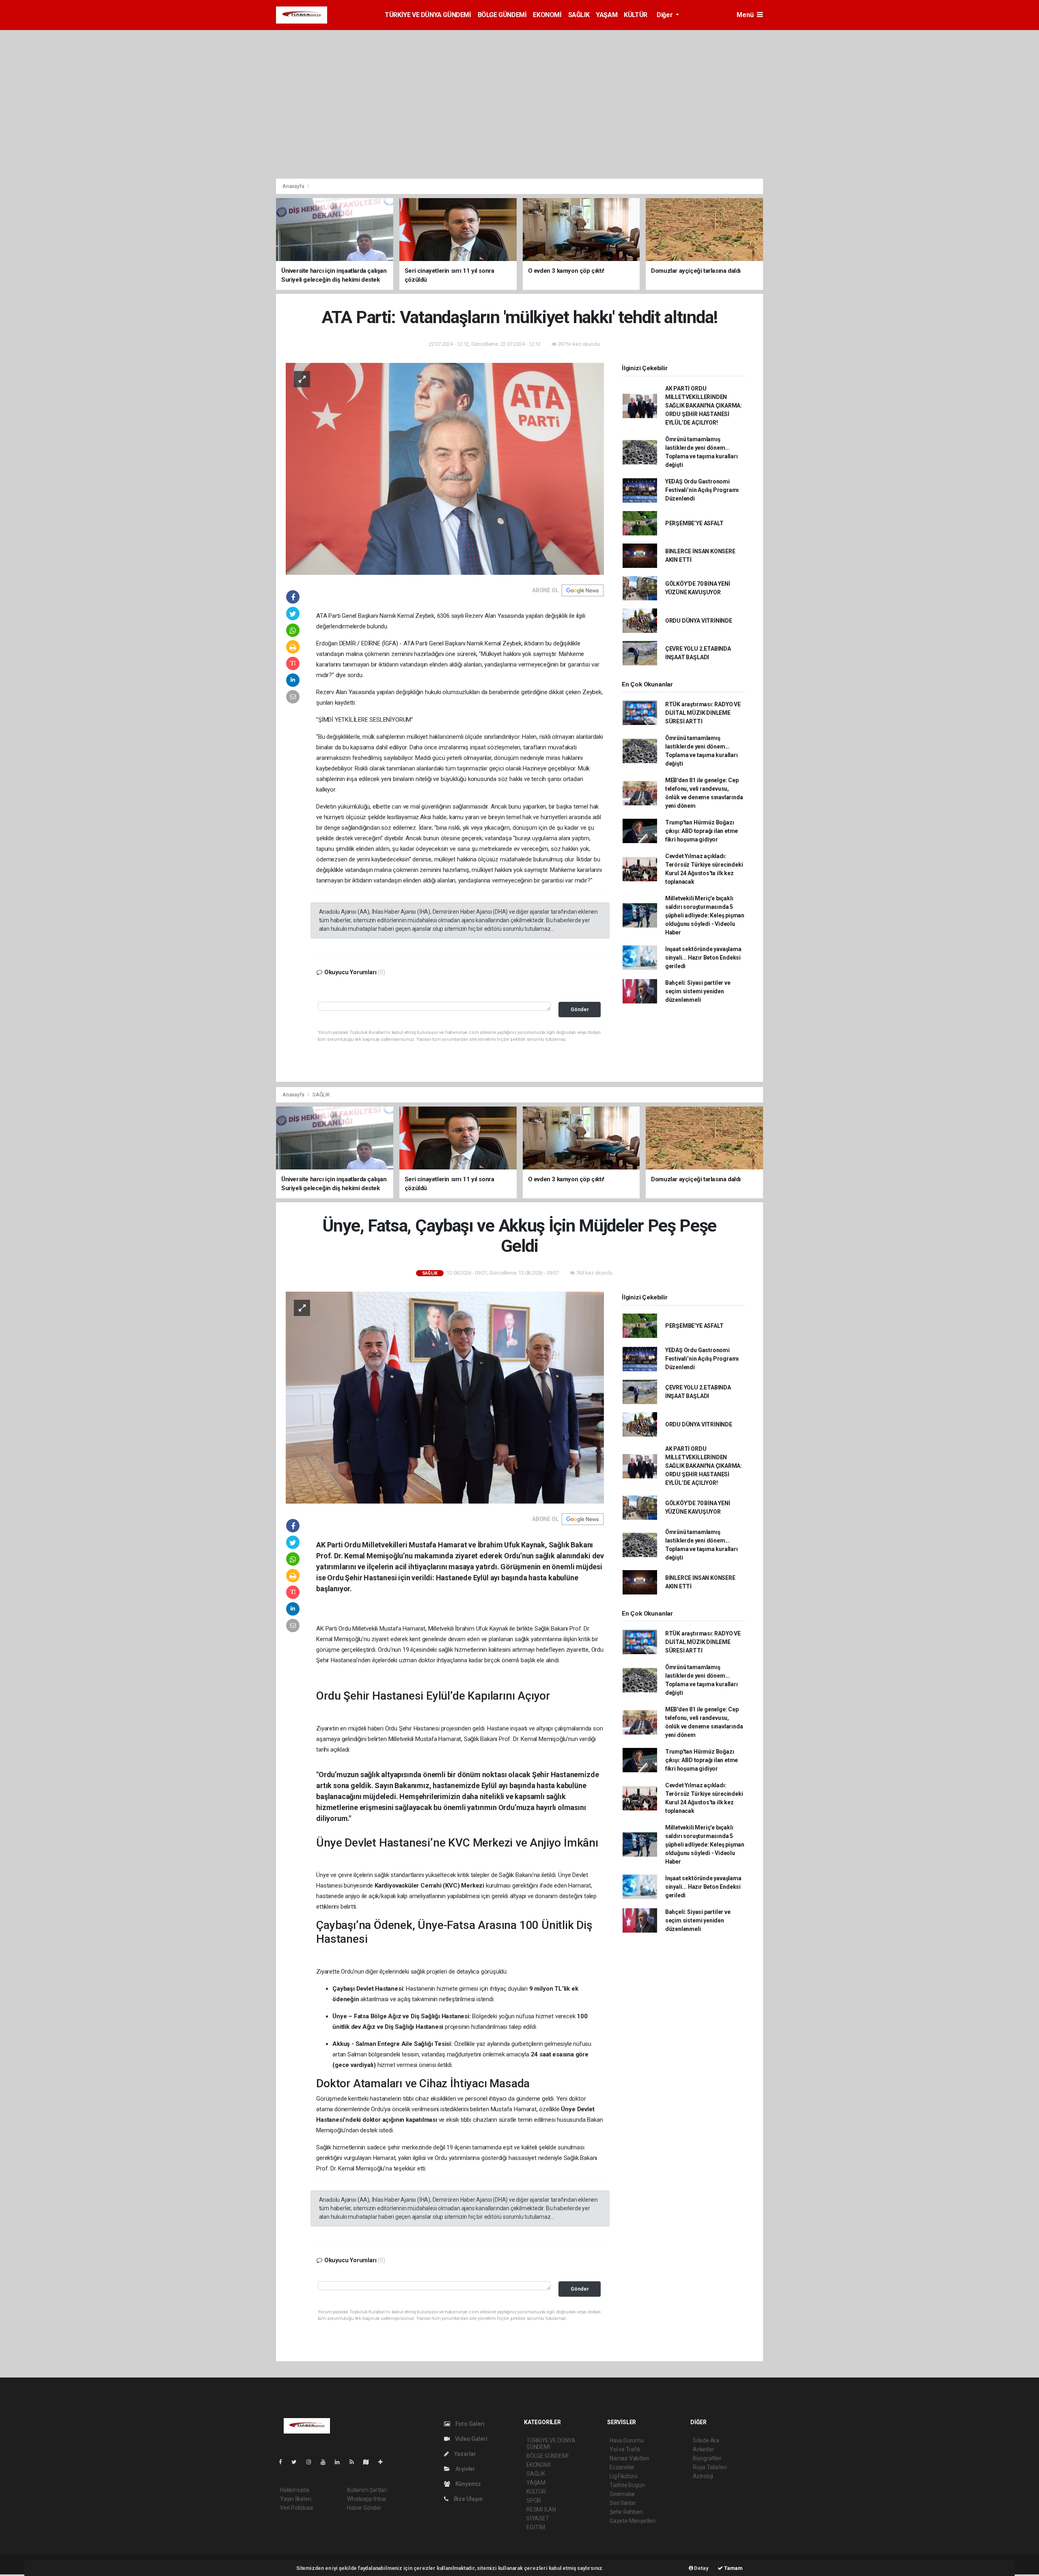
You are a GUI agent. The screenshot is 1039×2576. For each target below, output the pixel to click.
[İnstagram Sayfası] (312, 2462)
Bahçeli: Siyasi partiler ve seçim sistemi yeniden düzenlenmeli (698, 991)
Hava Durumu (627, 2440)
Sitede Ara (706, 2440)
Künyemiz (468, 2484)
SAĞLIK (579, 15)
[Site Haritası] (369, 2462)
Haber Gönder (364, 2508)
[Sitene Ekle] (384, 2462)
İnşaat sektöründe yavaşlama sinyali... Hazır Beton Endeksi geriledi (703, 958)
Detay (701, 2568)
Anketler (703, 2449)
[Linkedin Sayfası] (341, 2462)
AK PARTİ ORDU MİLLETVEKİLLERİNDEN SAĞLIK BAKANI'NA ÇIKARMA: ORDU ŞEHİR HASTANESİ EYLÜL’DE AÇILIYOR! (704, 406)
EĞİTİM (536, 2527)
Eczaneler (622, 2467)
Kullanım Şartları (367, 2490)
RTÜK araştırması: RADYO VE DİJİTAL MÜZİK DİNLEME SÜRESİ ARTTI (703, 713)
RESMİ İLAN (541, 2509)
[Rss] (355, 2462)
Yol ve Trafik (625, 2449)
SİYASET (538, 2518)
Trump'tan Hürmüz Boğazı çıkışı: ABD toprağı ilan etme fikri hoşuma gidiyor (702, 831)
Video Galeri (470, 2439)
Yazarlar (465, 2454)
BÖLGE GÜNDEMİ (502, 15)
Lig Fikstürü (624, 2476)
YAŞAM (607, 15)
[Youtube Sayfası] (326, 2462)
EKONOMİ (547, 15)
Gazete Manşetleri (633, 2521)
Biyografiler (707, 2458)
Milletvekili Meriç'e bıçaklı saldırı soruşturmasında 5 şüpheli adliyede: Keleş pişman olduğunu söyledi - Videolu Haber (705, 915)
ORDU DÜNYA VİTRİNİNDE (699, 621)
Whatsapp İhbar (367, 2499)
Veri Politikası (296, 2508)
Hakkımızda (295, 2490)
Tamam (733, 2568)
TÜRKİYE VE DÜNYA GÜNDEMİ (428, 15)
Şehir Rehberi (626, 2512)
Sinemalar (622, 2494)
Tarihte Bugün (627, 2485)
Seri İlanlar (623, 2503)
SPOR (534, 2500)
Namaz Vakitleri (629, 2458)
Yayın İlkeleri (295, 2499)
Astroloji (703, 2476)
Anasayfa (294, 186)
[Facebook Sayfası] (284, 2462)
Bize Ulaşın (468, 2499)
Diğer (665, 15)
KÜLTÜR (636, 15)
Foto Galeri (469, 2424)
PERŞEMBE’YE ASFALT (694, 523)
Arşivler (465, 2469)
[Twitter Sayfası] (297, 2462)
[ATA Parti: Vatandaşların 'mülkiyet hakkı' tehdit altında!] (445, 468)
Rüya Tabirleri (710, 2467)
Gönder (580, 1009)
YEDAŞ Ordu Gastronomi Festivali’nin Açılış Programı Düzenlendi (702, 490)
